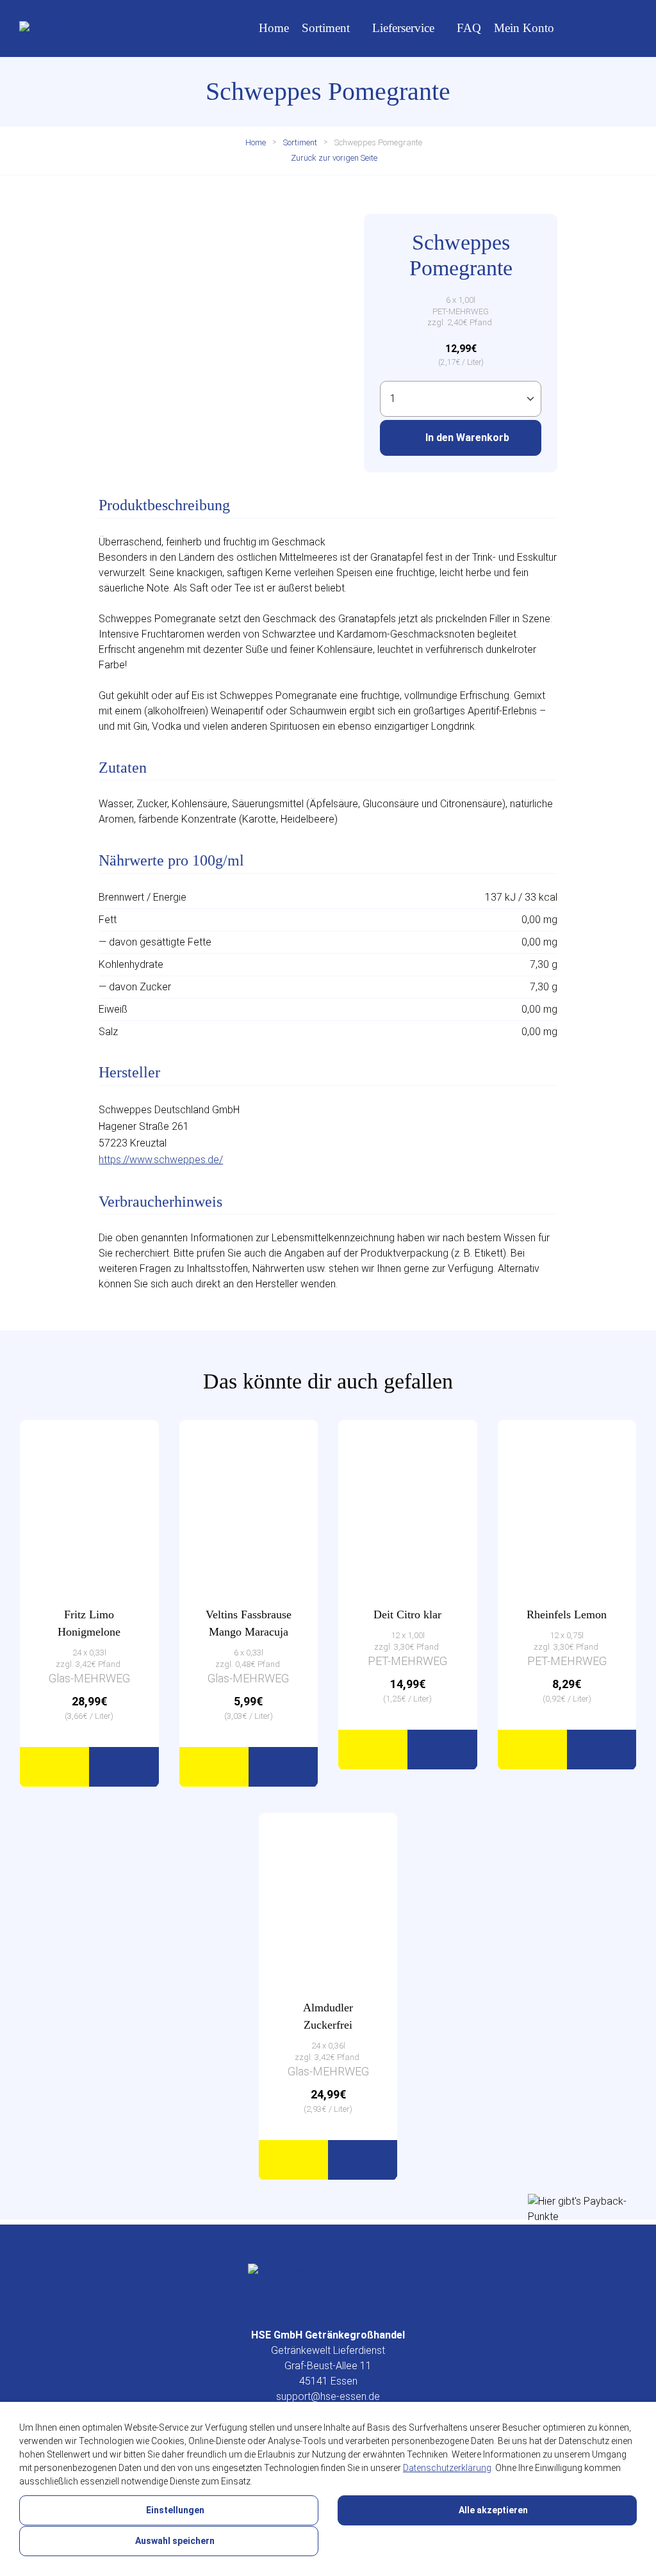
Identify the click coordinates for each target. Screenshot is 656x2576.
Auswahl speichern (174, 2541)
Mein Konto (524, 28)
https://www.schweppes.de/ (161, 1160)
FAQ (469, 28)
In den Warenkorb (466, 438)
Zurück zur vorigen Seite (333, 158)
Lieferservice (403, 28)
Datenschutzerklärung (447, 2468)
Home (274, 28)
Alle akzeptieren (492, 2510)
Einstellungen (174, 2510)
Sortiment (326, 28)
